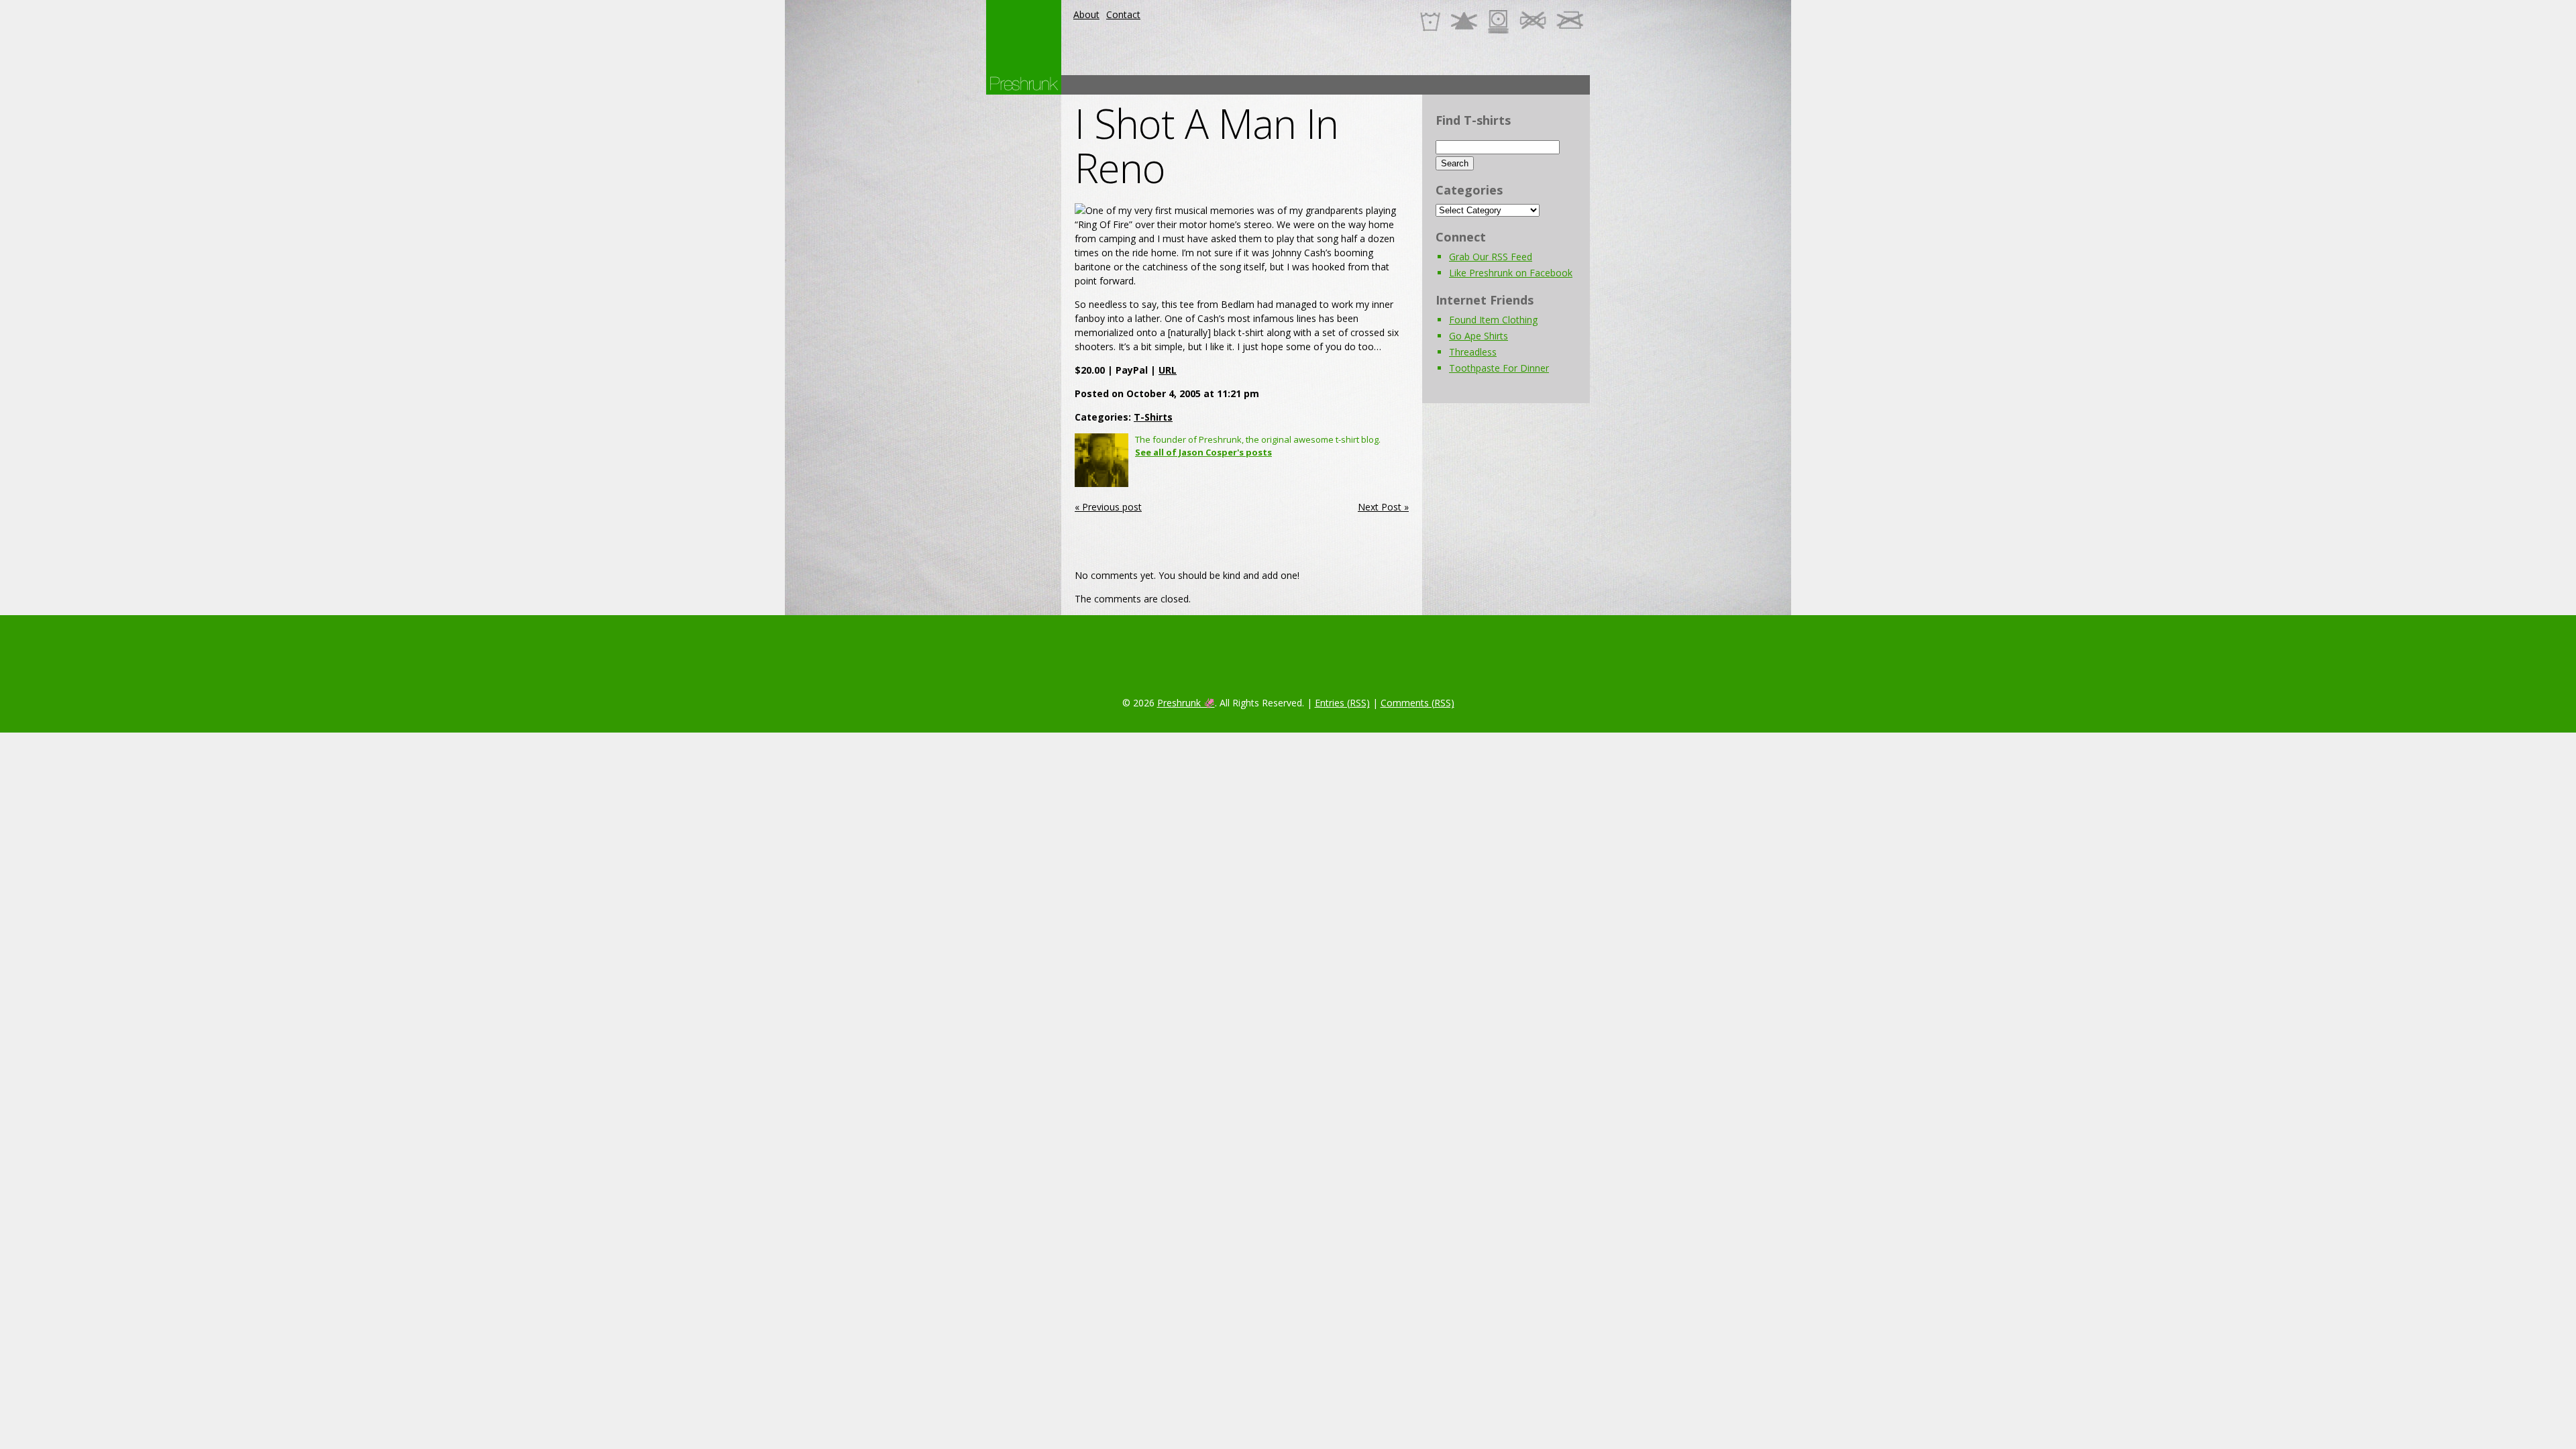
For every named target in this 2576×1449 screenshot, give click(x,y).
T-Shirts (1153, 417)
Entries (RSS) (1342, 703)
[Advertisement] (1346, 85)
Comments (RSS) (1417, 703)
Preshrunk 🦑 (1186, 703)
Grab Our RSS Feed (1491, 257)
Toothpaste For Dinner (1499, 368)
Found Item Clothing (1493, 320)
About (1086, 14)
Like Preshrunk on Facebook (1511, 273)
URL (1168, 370)
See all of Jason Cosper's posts (1203, 452)
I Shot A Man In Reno (1206, 146)
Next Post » (1383, 507)
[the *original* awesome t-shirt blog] (1024, 84)
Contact (1123, 14)
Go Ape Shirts (1479, 336)
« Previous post (1108, 507)
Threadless (1473, 352)
